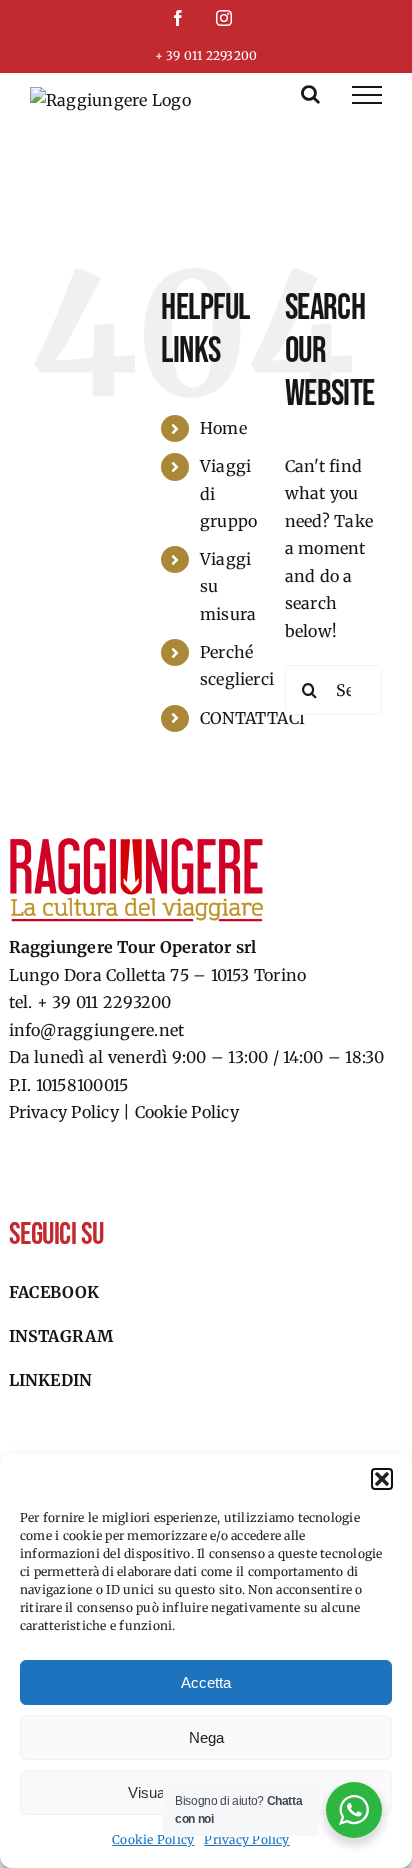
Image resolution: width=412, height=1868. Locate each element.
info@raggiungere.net (97, 1030)
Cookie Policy (153, 1839)
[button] (382, 1479)
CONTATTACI (252, 718)
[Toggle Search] (310, 94)
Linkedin (51, 1380)
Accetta (206, 1682)
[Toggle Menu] (367, 95)
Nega (206, 1737)
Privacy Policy (246, 1839)
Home (223, 428)
